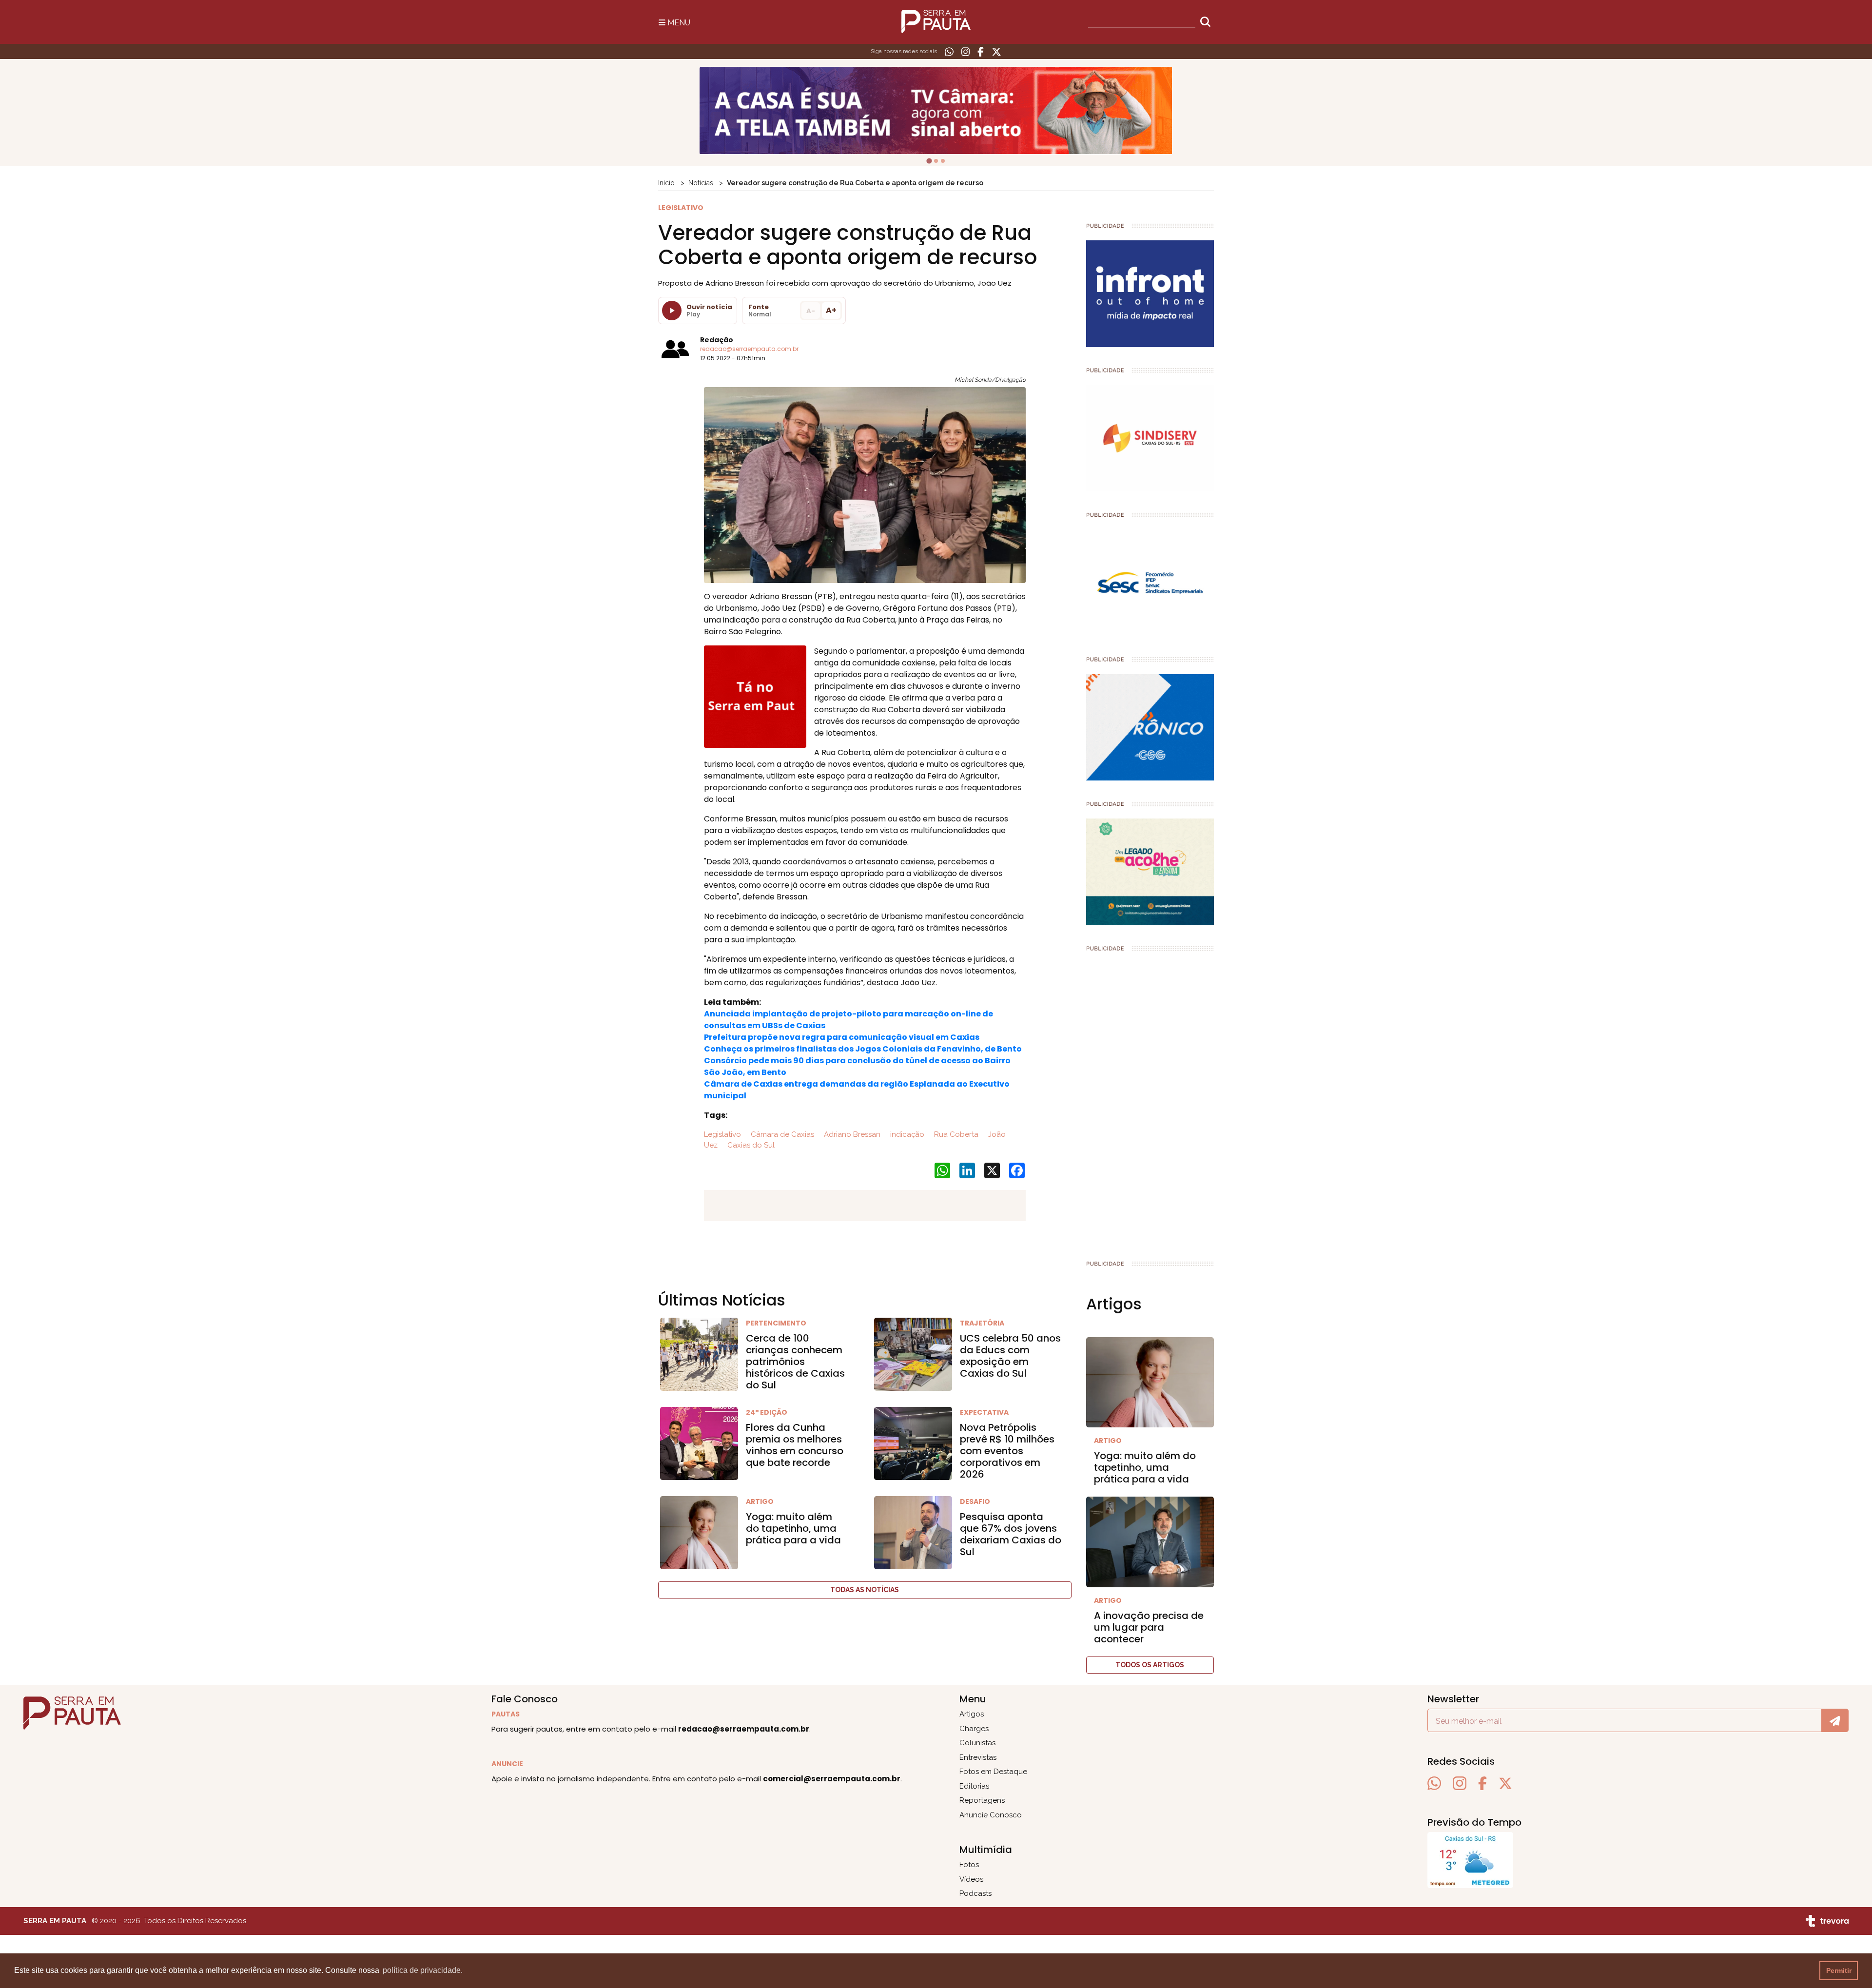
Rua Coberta (955, 1134)
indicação (906, 1134)
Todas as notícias (865, 1590)
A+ (831, 310)
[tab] (929, 161)
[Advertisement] (1150, 1102)
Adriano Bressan (851, 1134)
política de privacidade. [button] (423, 1970)
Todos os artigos (1150, 1665)
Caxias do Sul (750, 1145)
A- (811, 311)
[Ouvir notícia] (672, 311)
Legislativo (722, 1134)
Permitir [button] (1839, 1970)
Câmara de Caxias (781, 1134)
